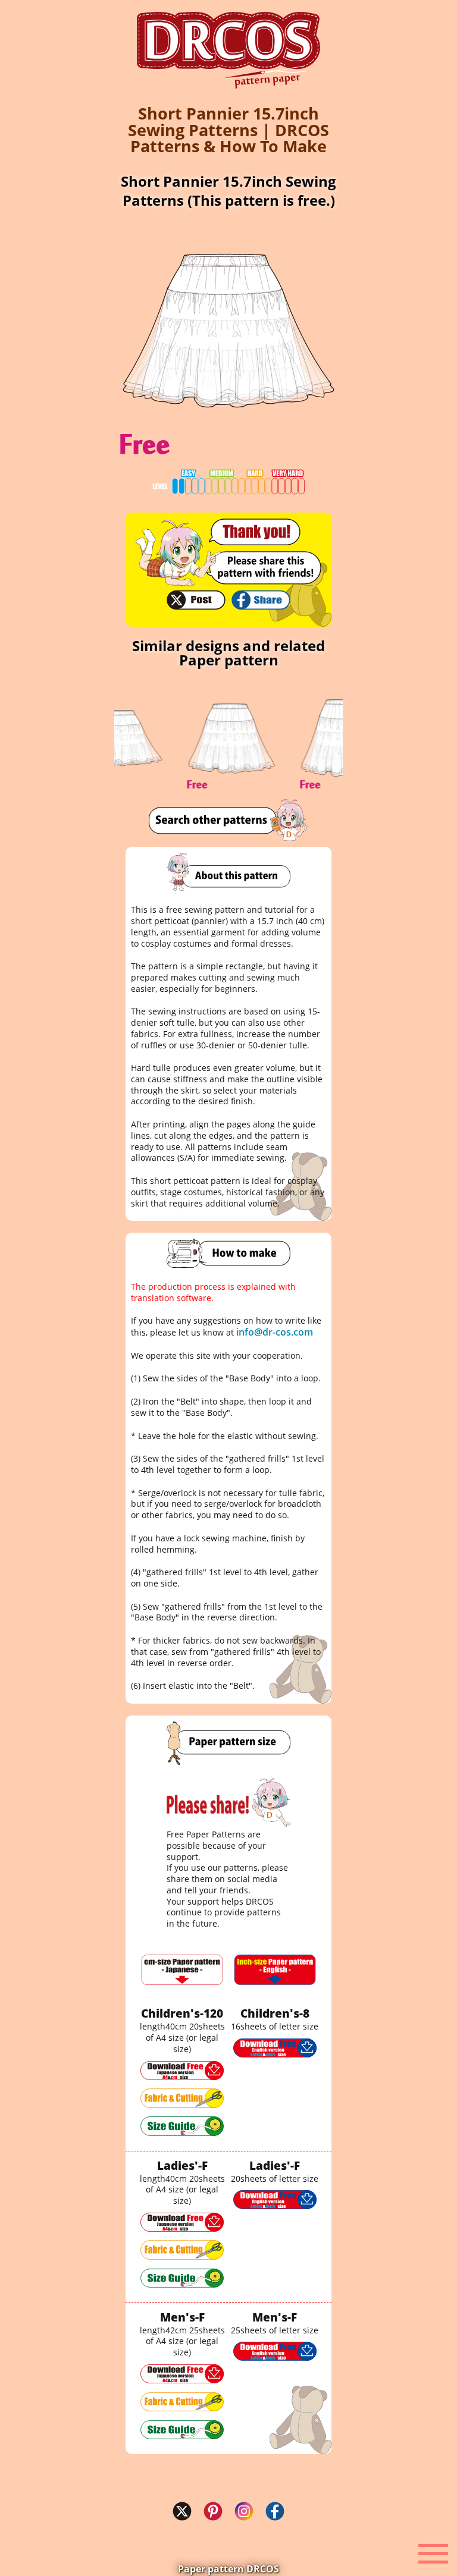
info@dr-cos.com (275, 1332)
